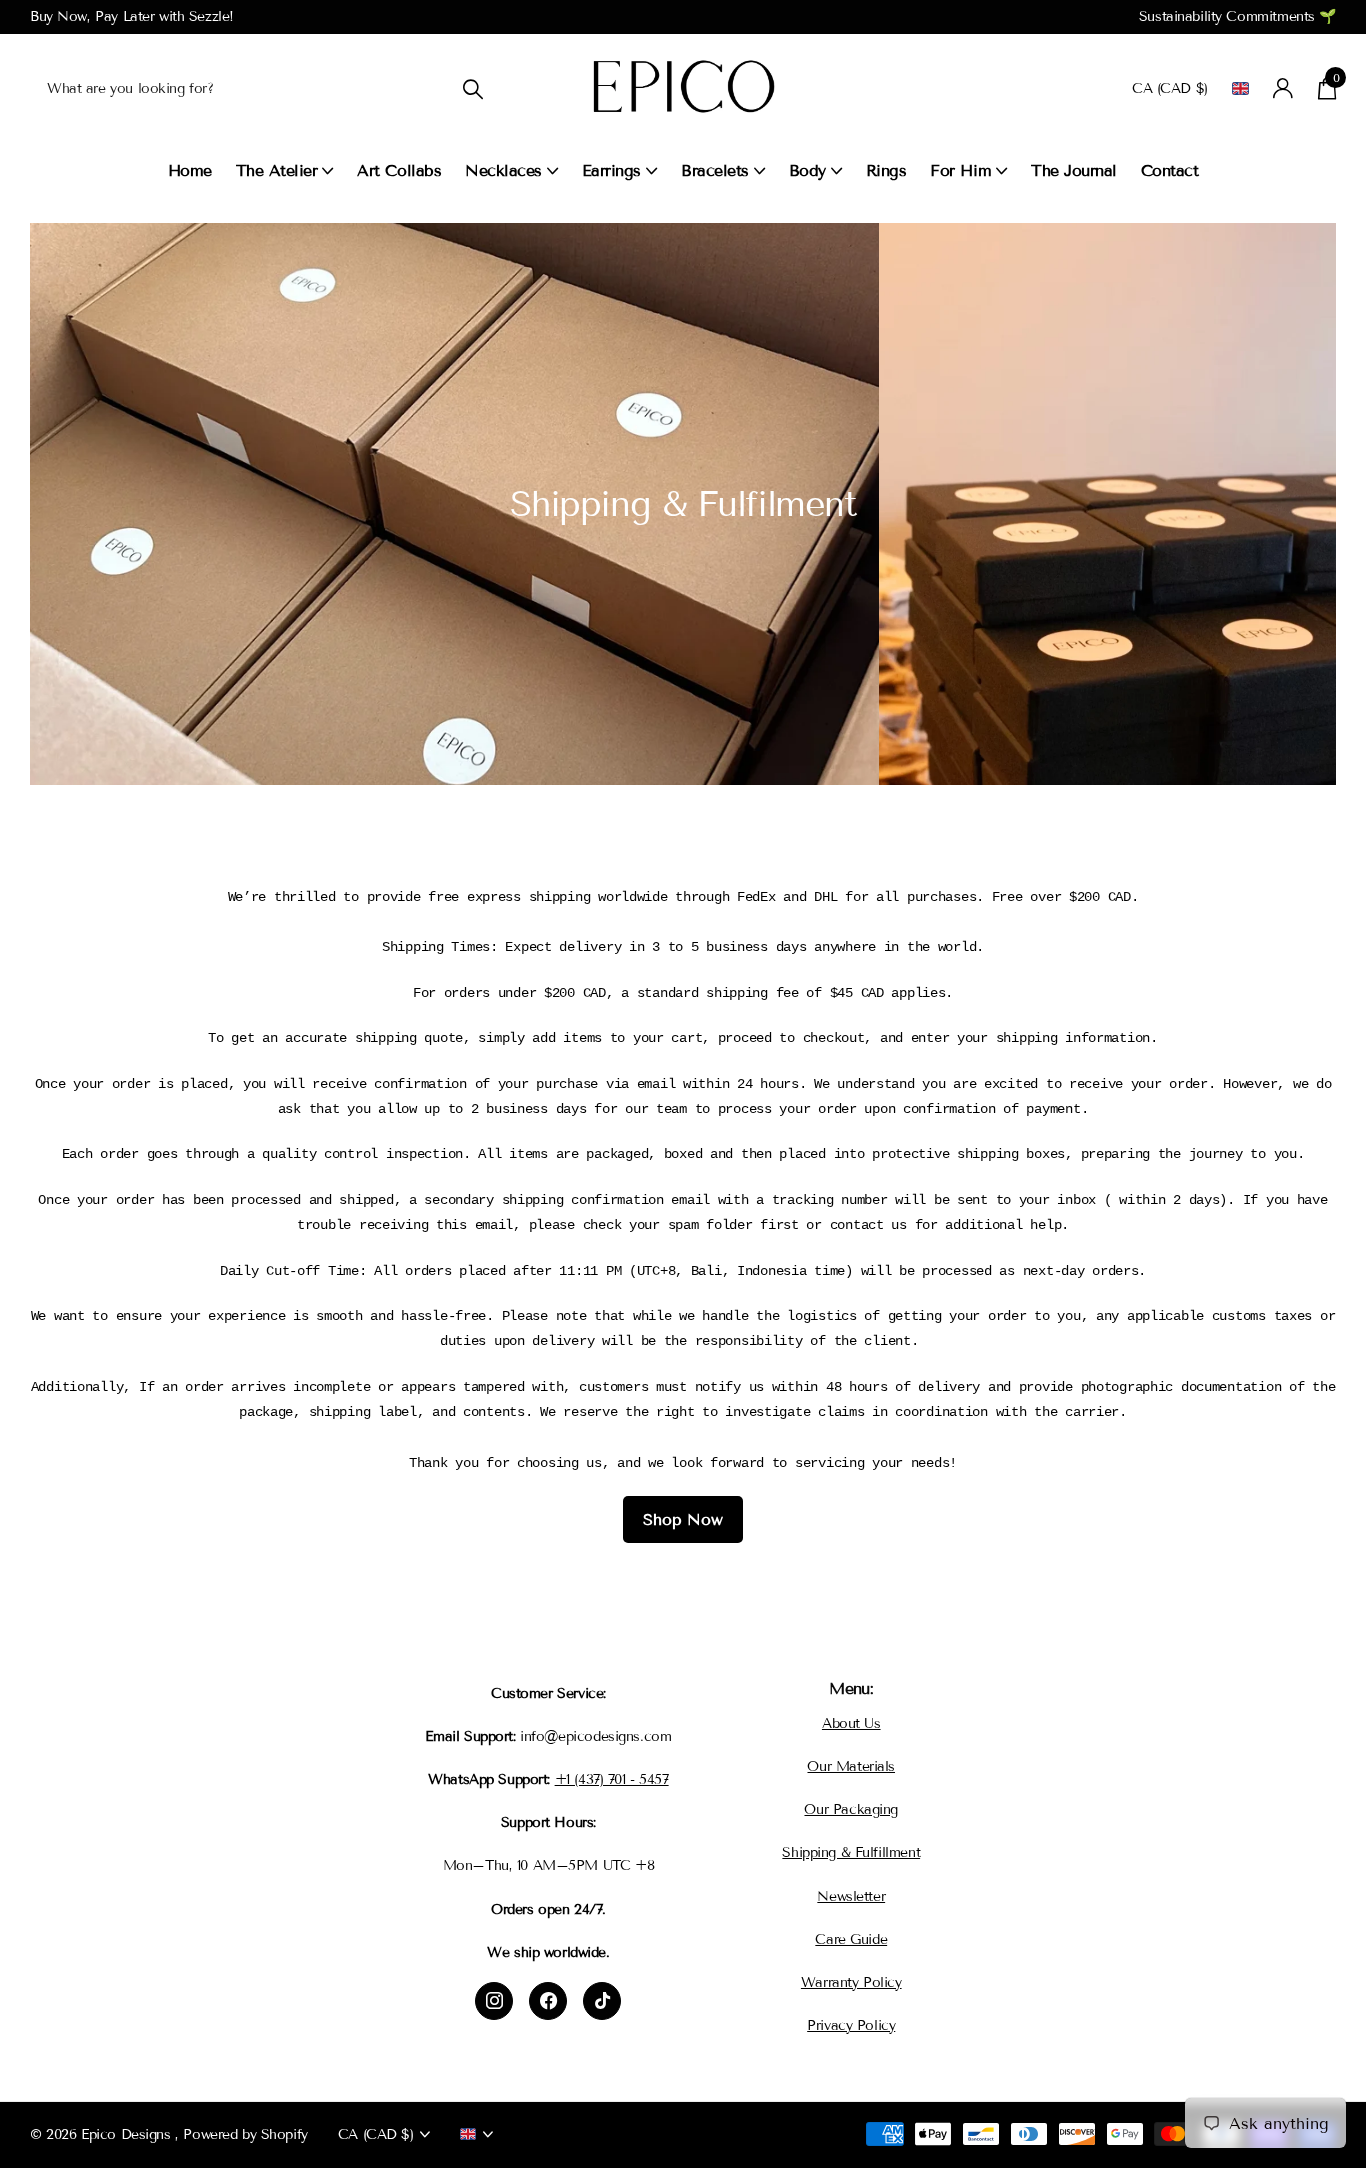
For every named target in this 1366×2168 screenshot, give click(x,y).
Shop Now (683, 1519)
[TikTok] (602, 2001)
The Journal (1074, 170)
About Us (851, 1723)
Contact (1170, 170)
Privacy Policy (851, 2025)
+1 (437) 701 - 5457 (612, 1779)
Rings (886, 170)
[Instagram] (494, 2001)
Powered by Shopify (245, 2134)
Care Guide (851, 1939)
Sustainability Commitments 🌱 (1237, 16)
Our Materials (851, 1766)
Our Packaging (851, 1809)
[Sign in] (1283, 88)
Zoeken (472, 88)
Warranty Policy (851, 1982)
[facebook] (548, 2001)
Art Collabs (399, 170)
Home (190, 170)
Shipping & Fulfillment (851, 1852)
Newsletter (851, 1896)
